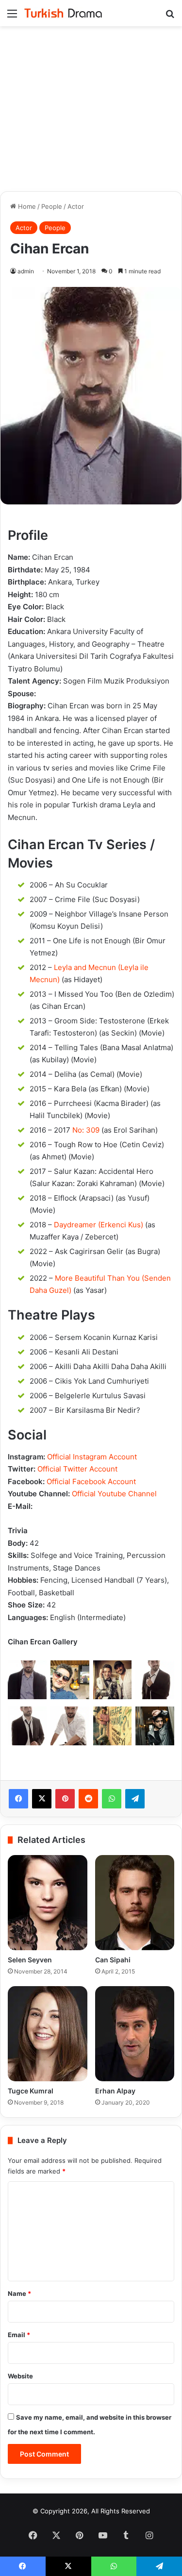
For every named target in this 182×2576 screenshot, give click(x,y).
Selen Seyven (30, 1960)
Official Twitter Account (77, 1469)
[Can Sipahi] (135, 1903)
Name (19, 2293)
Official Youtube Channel (114, 1494)
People (52, 206)
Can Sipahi (113, 1960)
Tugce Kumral (31, 2091)
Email (19, 2335)
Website (20, 2376)
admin (26, 271)
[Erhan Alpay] (135, 2034)
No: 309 (86, 1130)
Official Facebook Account (91, 1481)
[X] (42, 1799)
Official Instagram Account (92, 1457)
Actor (76, 206)
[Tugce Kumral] (48, 2034)
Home (26, 206)
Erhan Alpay (115, 2091)
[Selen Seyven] (48, 1903)
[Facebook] (18, 1799)
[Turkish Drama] (63, 13)
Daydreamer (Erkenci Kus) (99, 1225)
